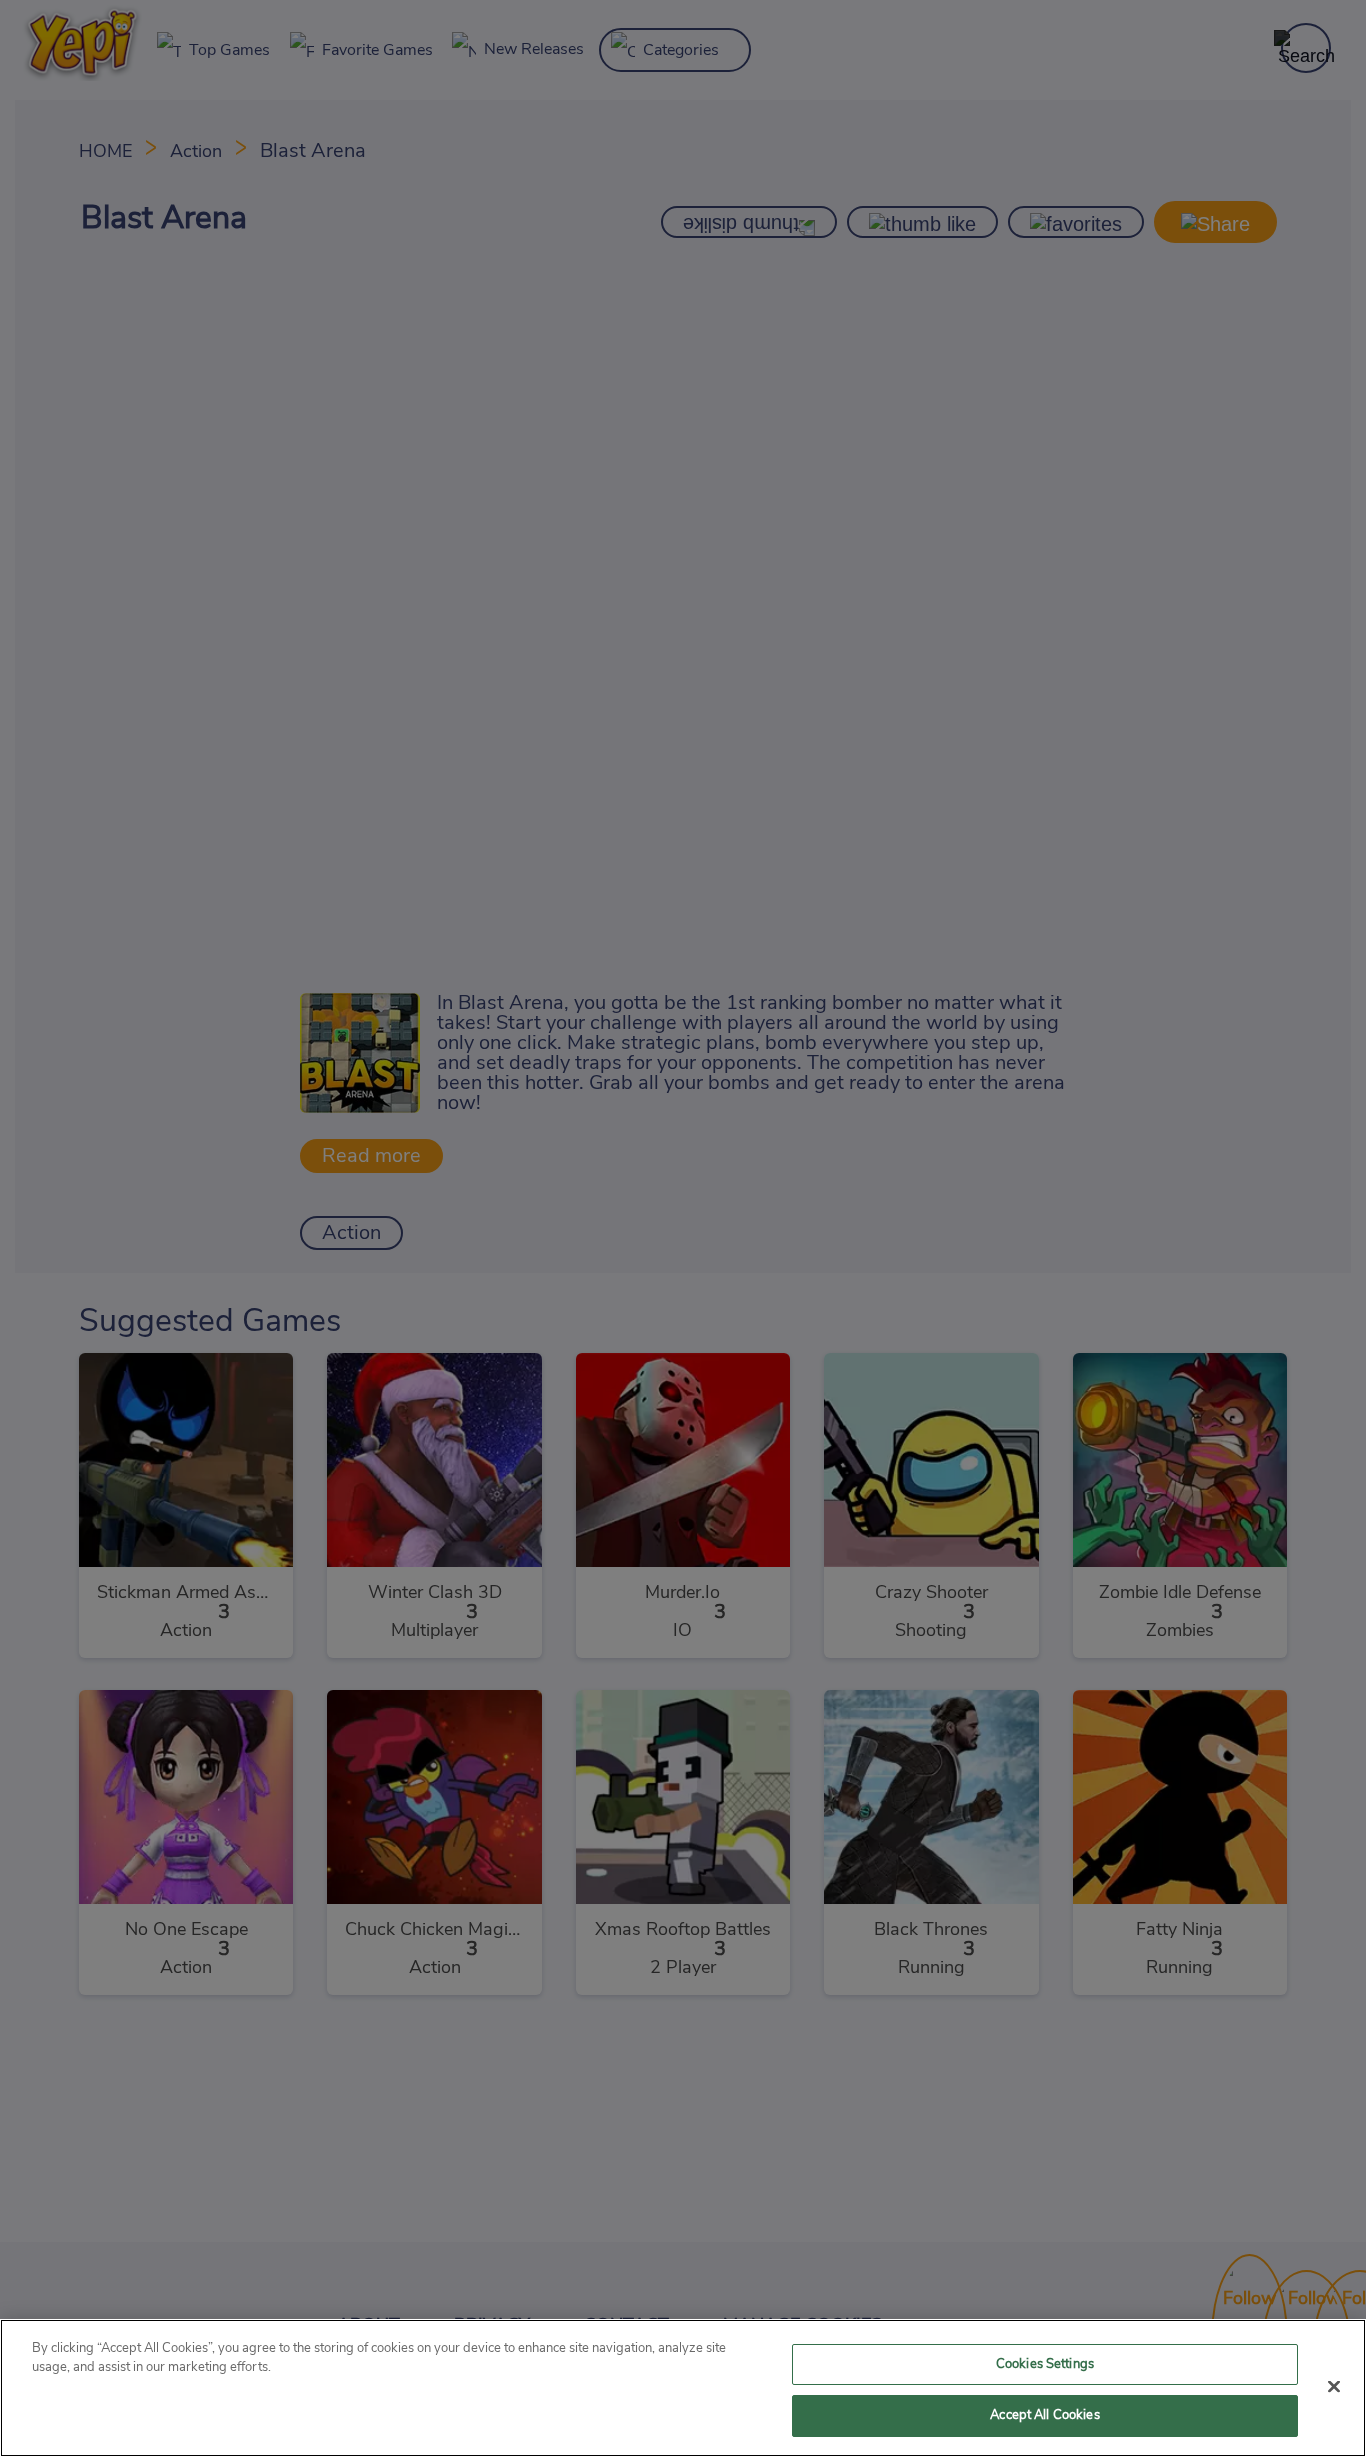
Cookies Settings (1045, 2364)
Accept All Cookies (1044, 2415)
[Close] (1334, 2386)
